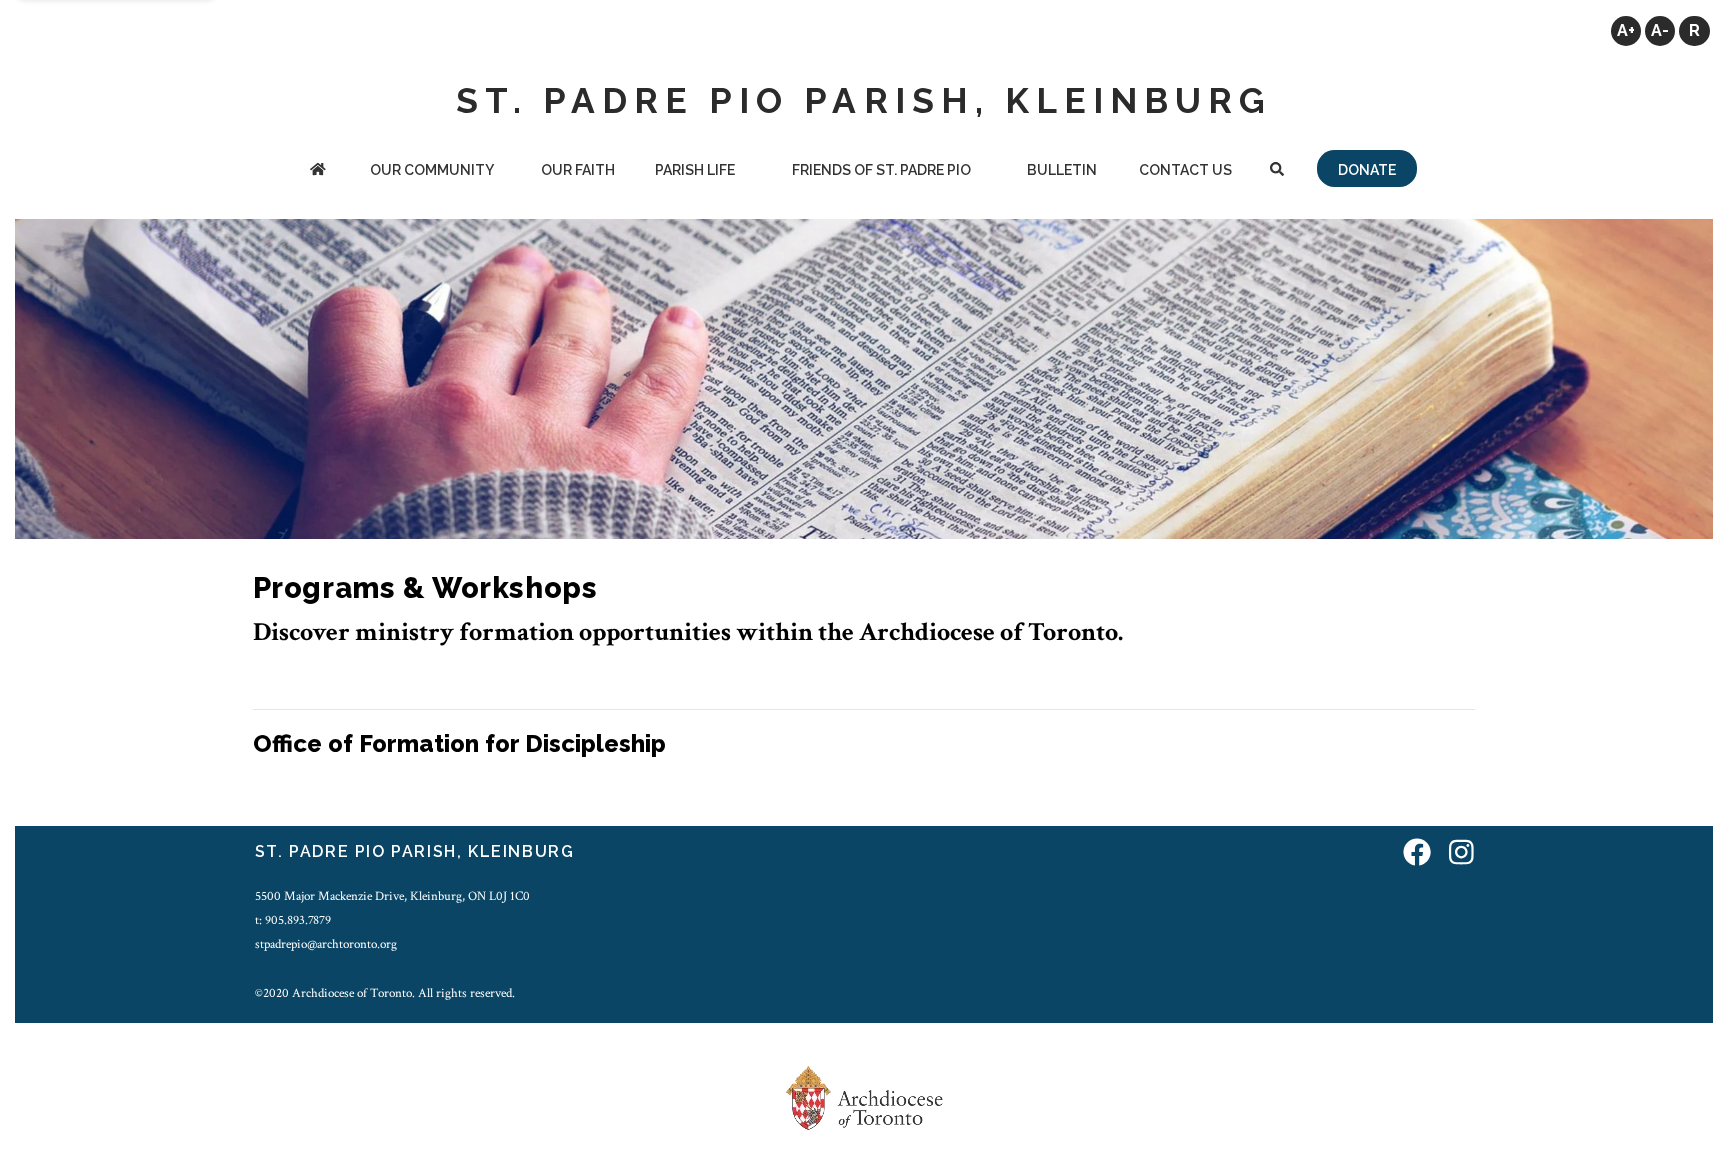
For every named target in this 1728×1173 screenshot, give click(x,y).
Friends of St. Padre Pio (881, 170)
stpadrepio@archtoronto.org (326, 944)
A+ (1626, 30)
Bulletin (1062, 170)
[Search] (1277, 171)
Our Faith (578, 170)
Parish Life (695, 170)
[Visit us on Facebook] (1417, 854)
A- (1660, 30)
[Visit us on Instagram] (1461, 854)
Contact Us (1185, 170)
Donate (1367, 170)
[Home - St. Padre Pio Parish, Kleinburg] (318, 171)
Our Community (432, 170)
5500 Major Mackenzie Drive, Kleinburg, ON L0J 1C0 (392, 896)
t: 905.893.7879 (293, 920)
